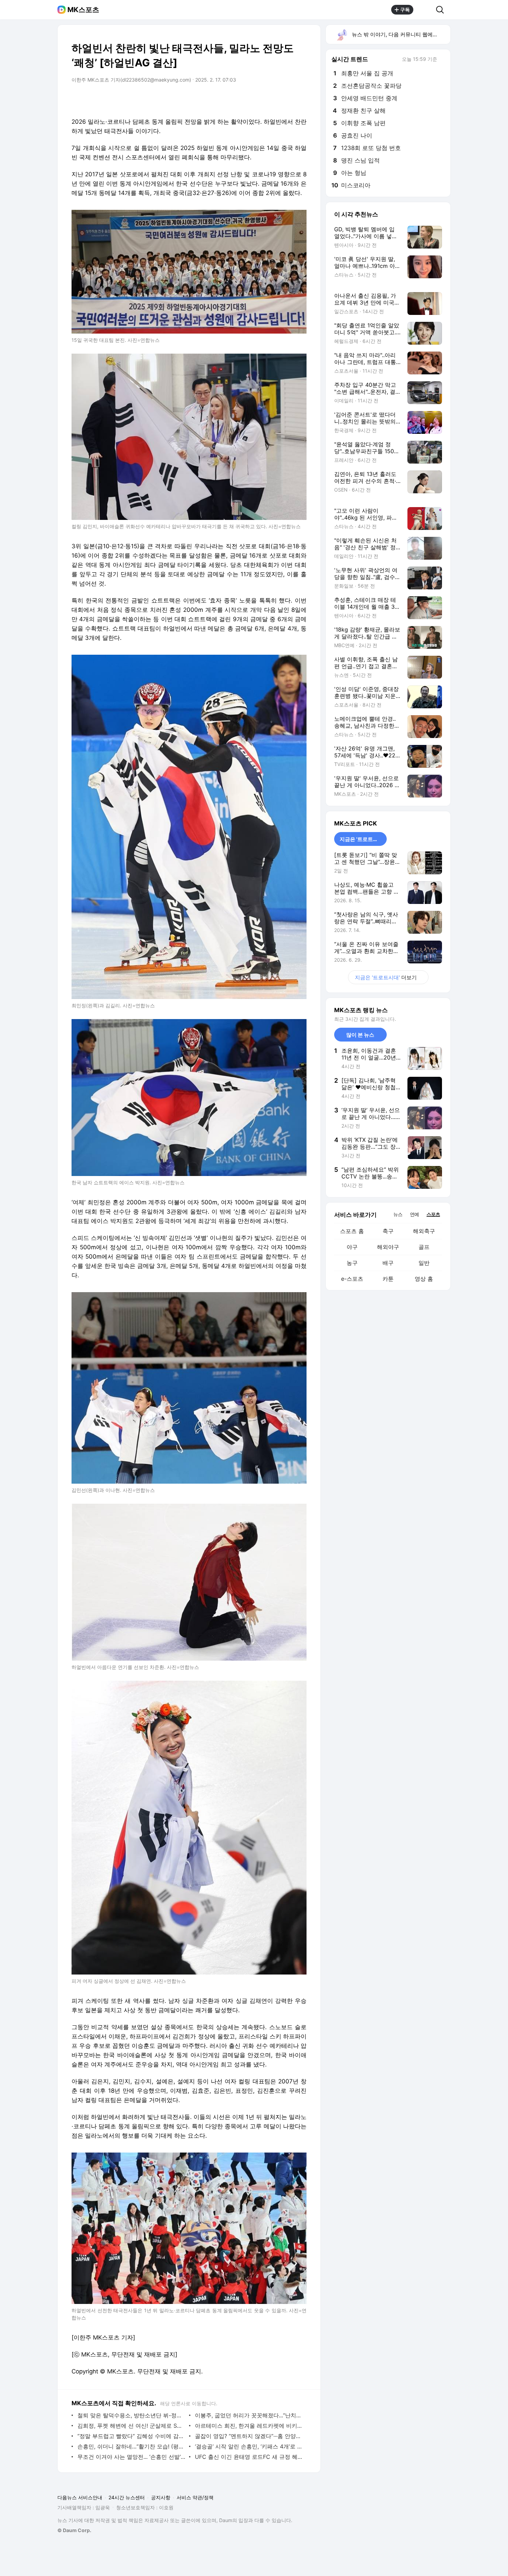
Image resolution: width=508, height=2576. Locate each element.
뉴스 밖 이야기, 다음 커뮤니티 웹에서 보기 (401, 34)
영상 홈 (424, 1279)
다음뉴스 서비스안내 (80, 2497)
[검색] (442, 10)
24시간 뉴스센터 (127, 2497)
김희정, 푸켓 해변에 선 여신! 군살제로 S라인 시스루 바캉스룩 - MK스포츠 (131, 2426)
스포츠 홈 (352, 1231)
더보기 (386, 977)
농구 (352, 1263)
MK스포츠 (83, 10)
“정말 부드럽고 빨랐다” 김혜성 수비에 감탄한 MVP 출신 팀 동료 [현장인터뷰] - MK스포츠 (131, 2436)
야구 (352, 1247)
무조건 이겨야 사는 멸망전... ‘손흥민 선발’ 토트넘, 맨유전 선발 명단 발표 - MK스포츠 (131, 2457)
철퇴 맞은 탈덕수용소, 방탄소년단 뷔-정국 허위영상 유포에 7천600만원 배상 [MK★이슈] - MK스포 (131, 2415)
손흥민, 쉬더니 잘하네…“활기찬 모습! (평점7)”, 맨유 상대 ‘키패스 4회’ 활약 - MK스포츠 (131, 2446)
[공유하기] (425, 10)
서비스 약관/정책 (195, 2497)
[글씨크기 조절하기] (286, 99)
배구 (388, 1263)
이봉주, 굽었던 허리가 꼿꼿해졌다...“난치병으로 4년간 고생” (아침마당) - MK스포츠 (249, 2415)
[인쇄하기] (300, 99)
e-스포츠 (352, 1279)
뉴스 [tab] (398, 1214)
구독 (405, 10)
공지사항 (161, 2497)
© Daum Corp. (74, 2530)
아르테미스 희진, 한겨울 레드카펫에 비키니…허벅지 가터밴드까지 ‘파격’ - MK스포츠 (249, 2426)
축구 (388, 1231)
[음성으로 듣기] (258, 99)
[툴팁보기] (442, 60)
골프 (424, 1247)
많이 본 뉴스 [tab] (360, 1035)
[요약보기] (244, 99)
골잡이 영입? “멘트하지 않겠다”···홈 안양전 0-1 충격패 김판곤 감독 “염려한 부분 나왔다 (249, 2436)
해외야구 (388, 1247)
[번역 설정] (272, 99)
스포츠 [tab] (433, 1214)
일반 (424, 1263)
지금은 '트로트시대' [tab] (362, 839)
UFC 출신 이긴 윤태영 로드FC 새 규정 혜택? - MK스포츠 (249, 2457)
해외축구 (424, 1231)
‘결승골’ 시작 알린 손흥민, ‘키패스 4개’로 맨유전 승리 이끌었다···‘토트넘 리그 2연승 (249, 2446)
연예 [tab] (414, 1214)
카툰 (388, 1279)
